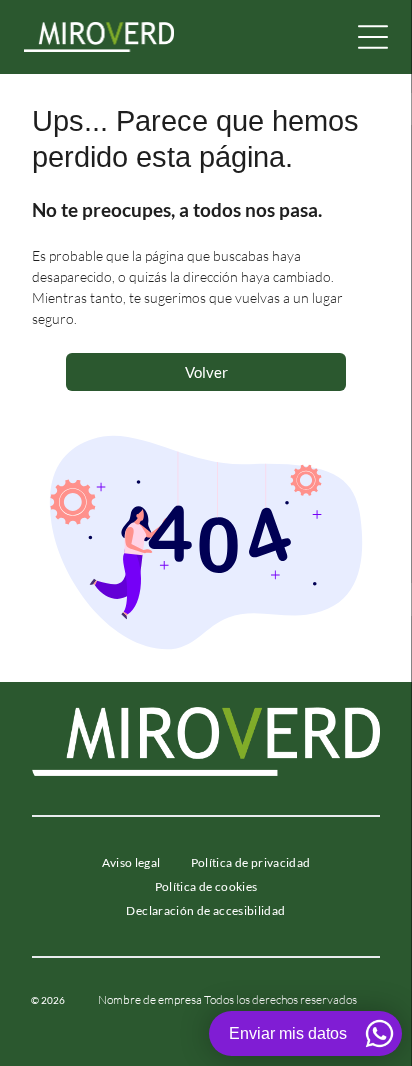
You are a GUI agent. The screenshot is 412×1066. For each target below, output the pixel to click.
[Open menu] (373, 37)
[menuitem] (131, 863)
